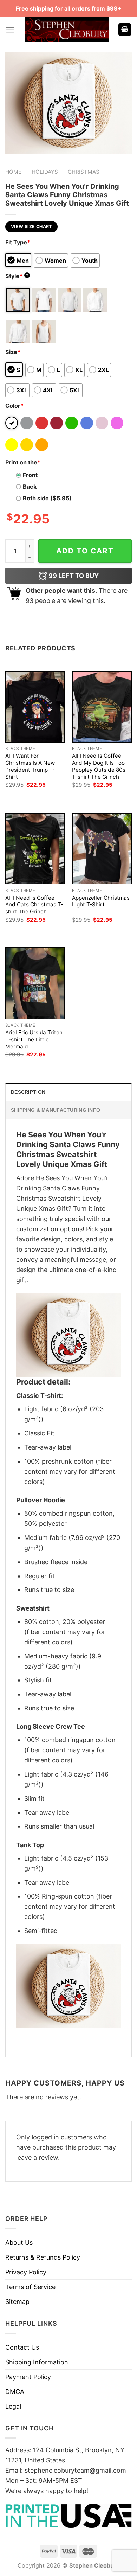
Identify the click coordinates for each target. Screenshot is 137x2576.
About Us (19, 2243)
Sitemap (17, 2302)
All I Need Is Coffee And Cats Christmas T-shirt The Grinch (34, 905)
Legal (13, 2406)
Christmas (84, 172)
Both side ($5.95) (47, 498)
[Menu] (10, 30)
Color (14, 406)
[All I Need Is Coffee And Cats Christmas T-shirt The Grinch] (35, 849)
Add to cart (85, 551)
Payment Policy (28, 2377)
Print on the (23, 462)
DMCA (15, 2392)
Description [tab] (28, 1092)
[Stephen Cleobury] (67, 30)
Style (17, 276)
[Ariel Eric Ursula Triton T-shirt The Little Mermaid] (35, 983)
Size (13, 352)
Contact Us (22, 2347)
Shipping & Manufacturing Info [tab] (56, 1110)
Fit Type (18, 242)
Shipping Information (37, 2362)
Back (30, 487)
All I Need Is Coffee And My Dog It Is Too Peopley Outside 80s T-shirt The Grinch (99, 766)
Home (13, 172)
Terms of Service (30, 2287)
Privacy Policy (26, 2272)
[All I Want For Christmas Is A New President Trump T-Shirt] (35, 706)
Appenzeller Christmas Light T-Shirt (101, 901)
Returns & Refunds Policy (43, 2257)
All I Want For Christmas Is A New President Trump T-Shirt (30, 766)
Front (30, 475)
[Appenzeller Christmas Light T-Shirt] (102, 849)
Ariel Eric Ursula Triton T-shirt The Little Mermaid (34, 1039)
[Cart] (125, 30)
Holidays (45, 172)
